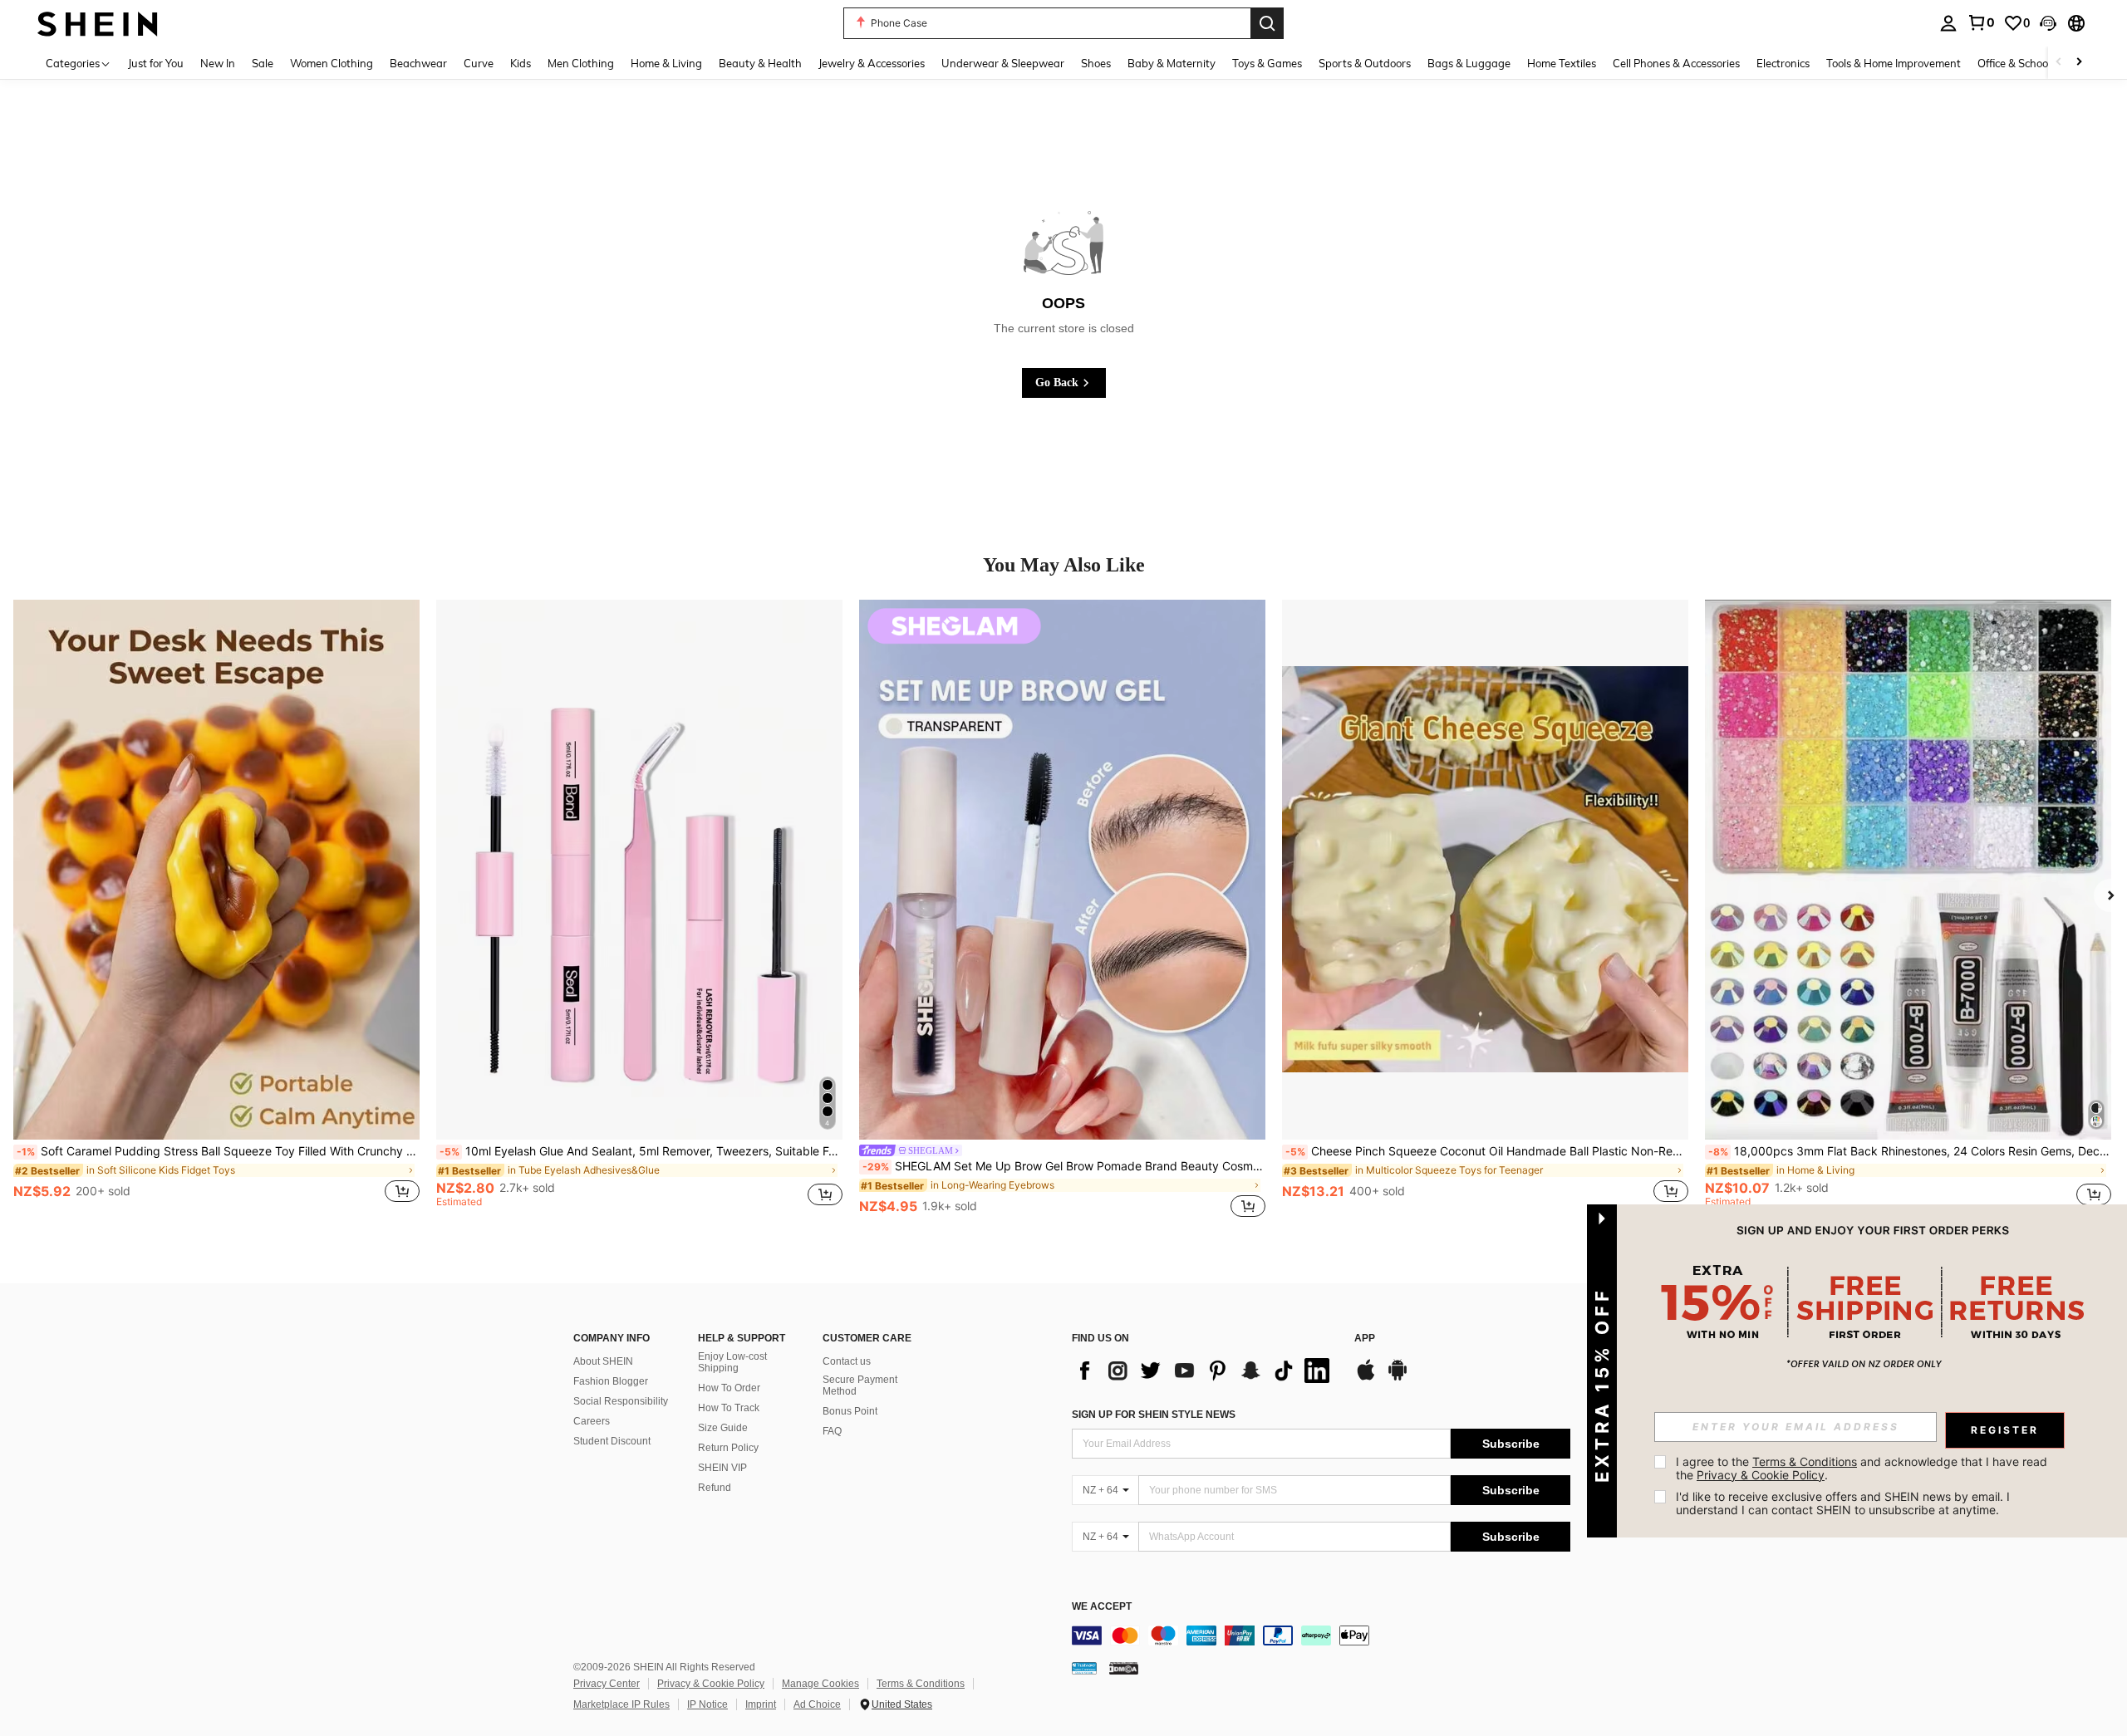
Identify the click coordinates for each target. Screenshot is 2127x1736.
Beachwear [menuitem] (418, 63)
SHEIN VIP (722, 1468)
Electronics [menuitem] (1783, 63)
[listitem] (216, 910)
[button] (2048, 23)
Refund (715, 1488)
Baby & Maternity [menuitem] (1172, 63)
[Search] (1267, 23)
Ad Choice (817, 1704)
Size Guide (723, 1428)
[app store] (1366, 1378)
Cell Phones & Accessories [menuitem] (1676, 63)
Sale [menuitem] (263, 63)
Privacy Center (607, 1684)
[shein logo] (98, 23)
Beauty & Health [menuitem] (760, 63)
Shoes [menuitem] (1096, 63)
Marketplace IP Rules (621, 1704)
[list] (1205, 1371)
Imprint (761, 1704)
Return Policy (728, 1448)
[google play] (1398, 1378)
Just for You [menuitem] (156, 63)
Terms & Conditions (921, 1684)
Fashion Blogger (611, 1381)
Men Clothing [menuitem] (581, 63)
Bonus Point (850, 1411)
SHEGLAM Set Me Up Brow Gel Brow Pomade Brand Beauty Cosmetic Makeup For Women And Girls (1064, 1166)
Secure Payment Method (860, 1385)
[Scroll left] (2059, 63)
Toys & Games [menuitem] (1267, 63)
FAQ (832, 1431)
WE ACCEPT (1102, 1607)
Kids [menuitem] (521, 63)
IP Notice (707, 1704)
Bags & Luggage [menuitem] (1469, 63)
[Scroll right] (2079, 63)
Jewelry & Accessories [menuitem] (872, 63)
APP (1365, 1339)
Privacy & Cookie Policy (711, 1684)
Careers (592, 1421)
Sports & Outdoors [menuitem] (1365, 63)
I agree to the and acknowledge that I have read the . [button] (1863, 1468)
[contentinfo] (1321, 1635)
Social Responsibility (621, 1401)
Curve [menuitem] (479, 63)
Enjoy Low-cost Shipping (732, 1362)
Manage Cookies (820, 1684)
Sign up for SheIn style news (1154, 1415)
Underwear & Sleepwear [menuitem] (1003, 63)
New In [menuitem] (218, 63)
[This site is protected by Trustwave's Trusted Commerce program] (1084, 1668)
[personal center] (1948, 23)
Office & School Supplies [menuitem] (2036, 63)
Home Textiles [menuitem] (1562, 63)
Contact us (847, 1361)
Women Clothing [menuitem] (332, 63)
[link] (1981, 22)
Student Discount (612, 1441)
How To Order (729, 1388)
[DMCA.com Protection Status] (1124, 1668)
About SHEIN (603, 1361)
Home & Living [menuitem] (666, 63)
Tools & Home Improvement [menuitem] (1894, 63)
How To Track (729, 1408)
